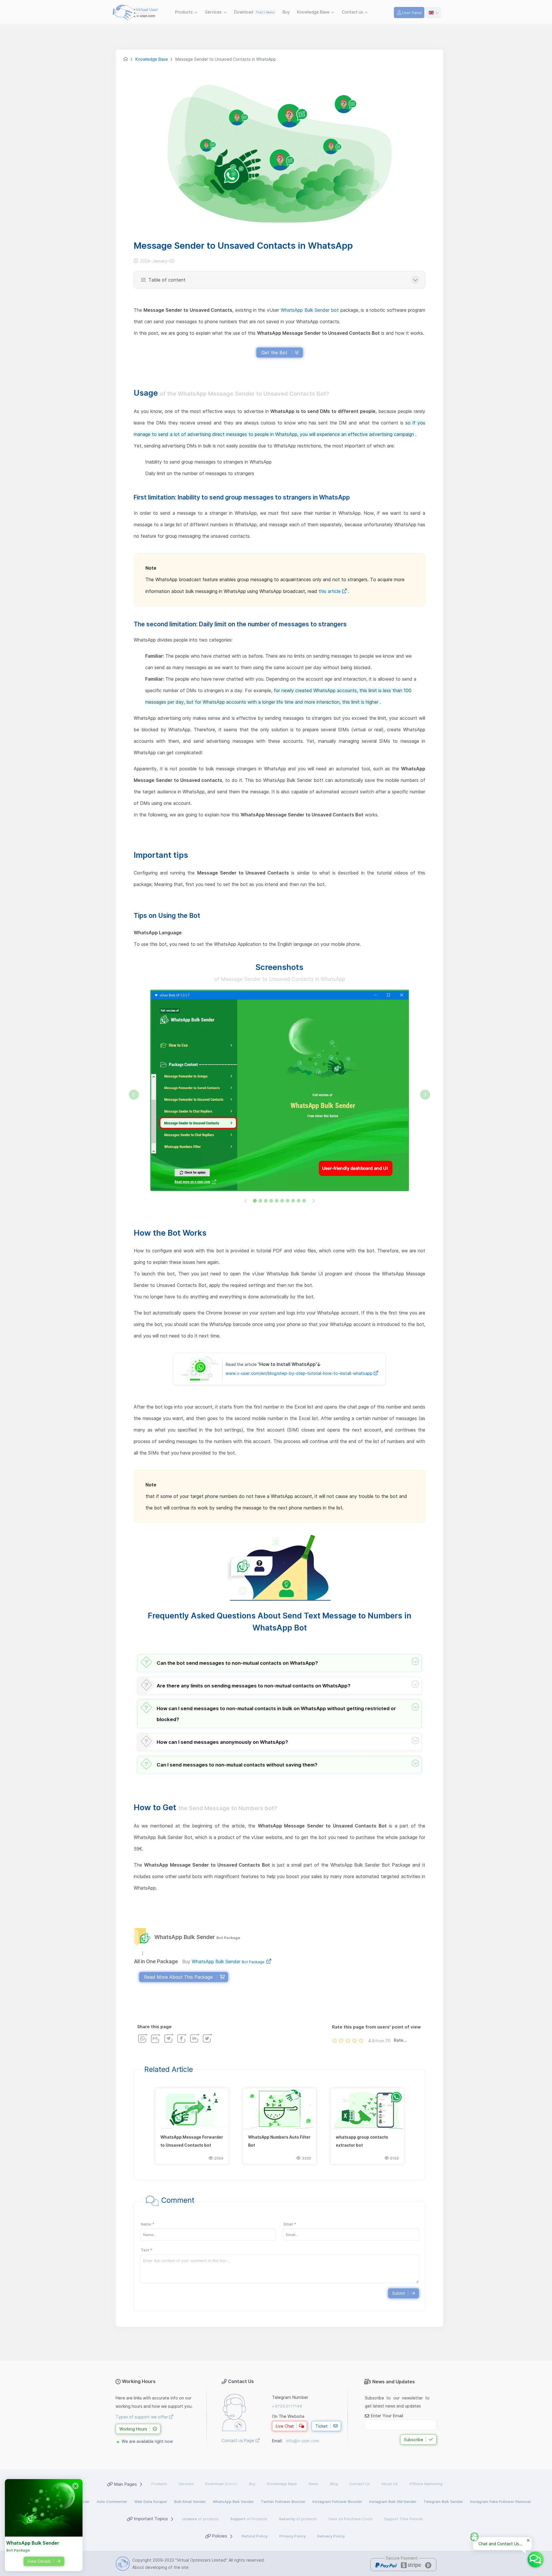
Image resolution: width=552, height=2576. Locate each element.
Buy (287, 12)
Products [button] (184, 12)
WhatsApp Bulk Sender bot (310, 310)
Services (186, 2484)
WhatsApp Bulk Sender (228, 1961)
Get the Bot (274, 353)
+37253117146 (287, 2406)
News (314, 2484)
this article (330, 591)
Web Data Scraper (151, 2502)
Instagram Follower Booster (337, 2502)
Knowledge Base (282, 2484)
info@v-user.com (303, 2441)
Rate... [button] (400, 2040)
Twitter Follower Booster (283, 2502)
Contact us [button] (353, 12)
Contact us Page (238, 2440)
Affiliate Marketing (426, 2484)
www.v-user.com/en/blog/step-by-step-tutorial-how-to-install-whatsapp (300, 1373)
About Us (389, 2484)
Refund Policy (255, 2536)
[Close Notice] (528, 2541)
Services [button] (214, 12)
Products (159, 2484)
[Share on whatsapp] (143, 2038)
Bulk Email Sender (190, 2502)
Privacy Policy (292, 2536)
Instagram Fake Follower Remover (501, 2502)
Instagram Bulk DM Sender (393, 2502)
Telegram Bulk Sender (443, 2502)
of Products (249, 2519)
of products (201, 2519)
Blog (334, 2484)
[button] (279, 1663)
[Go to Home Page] (126, 59)
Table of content (166, 280)
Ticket (322, 2426)
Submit (399, 2293)
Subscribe (414, 2440)
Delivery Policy (331, 2536)
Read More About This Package (178, 1977)
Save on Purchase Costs (350, 2519)
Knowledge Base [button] (314, 12)
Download (254, 12)
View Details (39, 2561)
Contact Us (360, 2484)
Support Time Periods (404, 2519)
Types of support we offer (142, 2417)
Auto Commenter (112, 2502)
